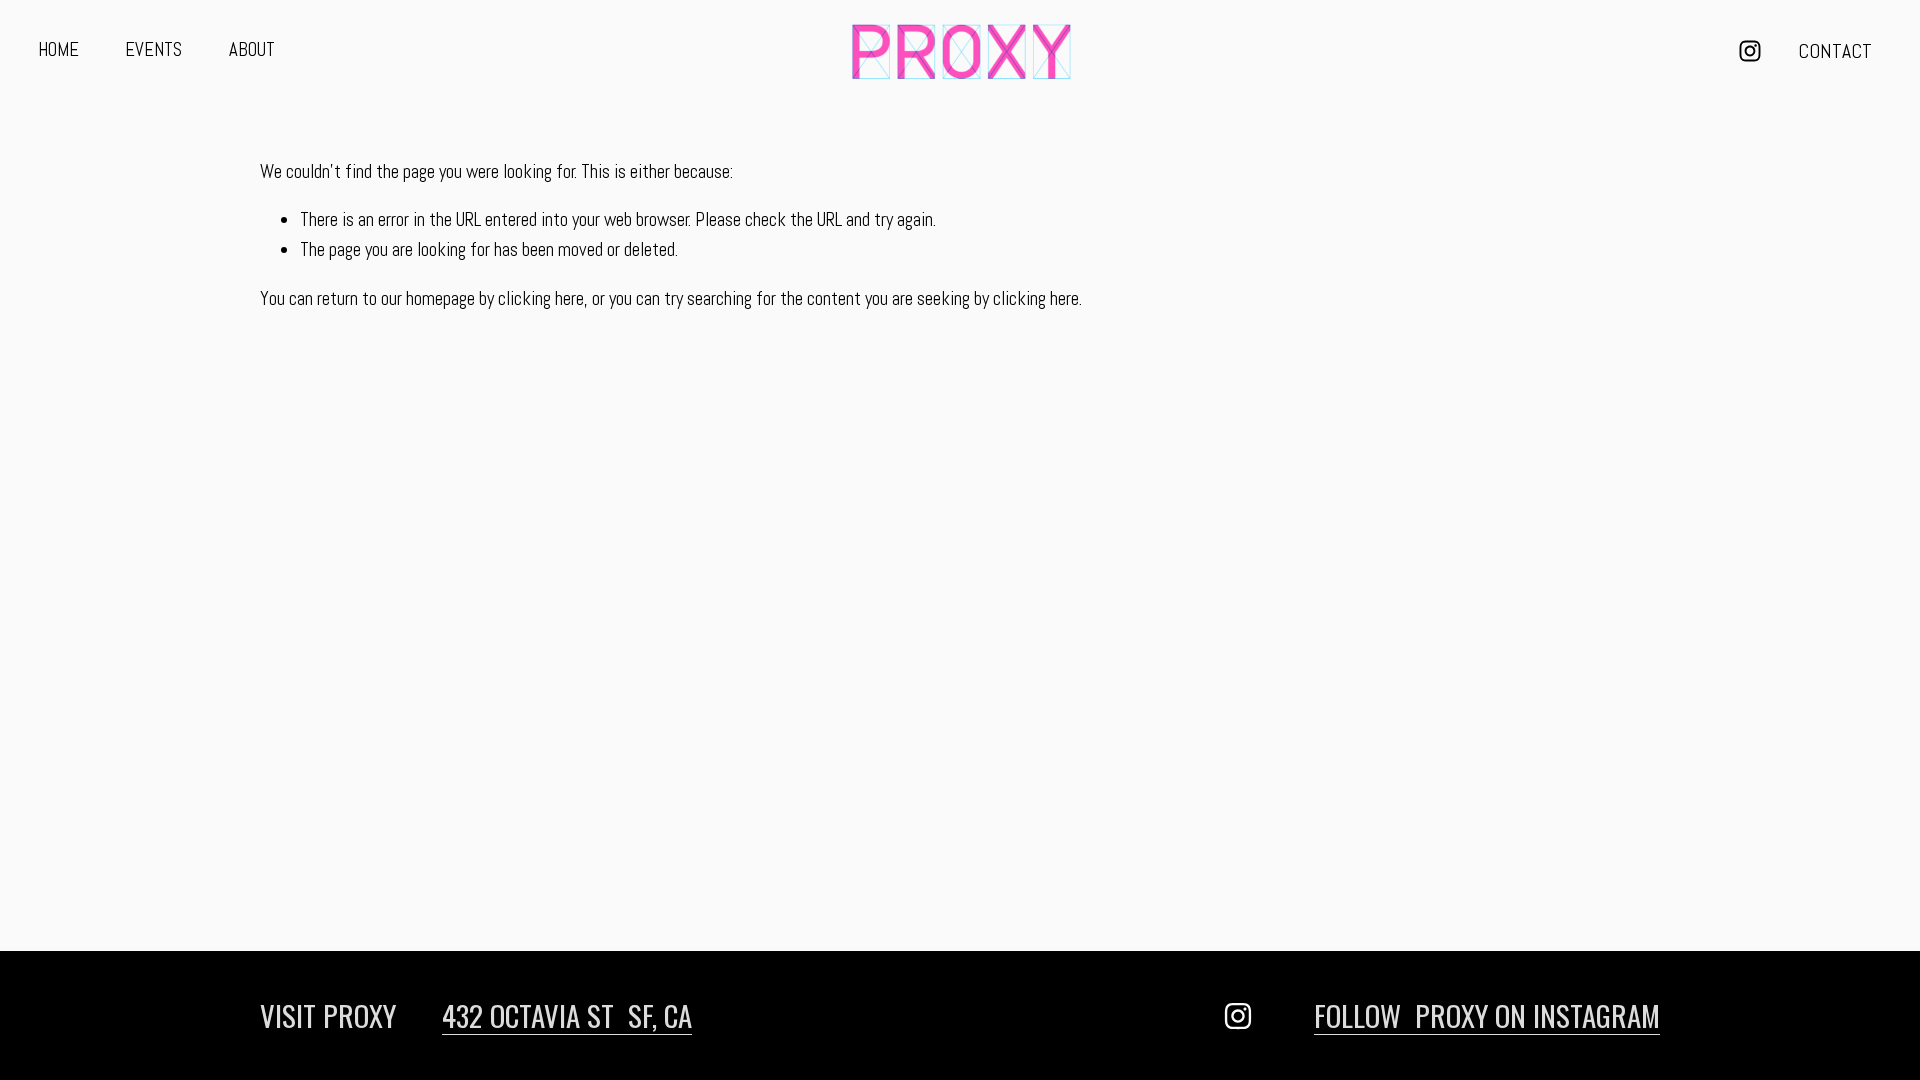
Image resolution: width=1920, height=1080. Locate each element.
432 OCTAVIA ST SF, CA (567, 1015)
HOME (58, 50)
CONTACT (1835, 51)
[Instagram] (1750, 51)
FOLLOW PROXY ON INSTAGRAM (1487, 1015)
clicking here (541, 299)
